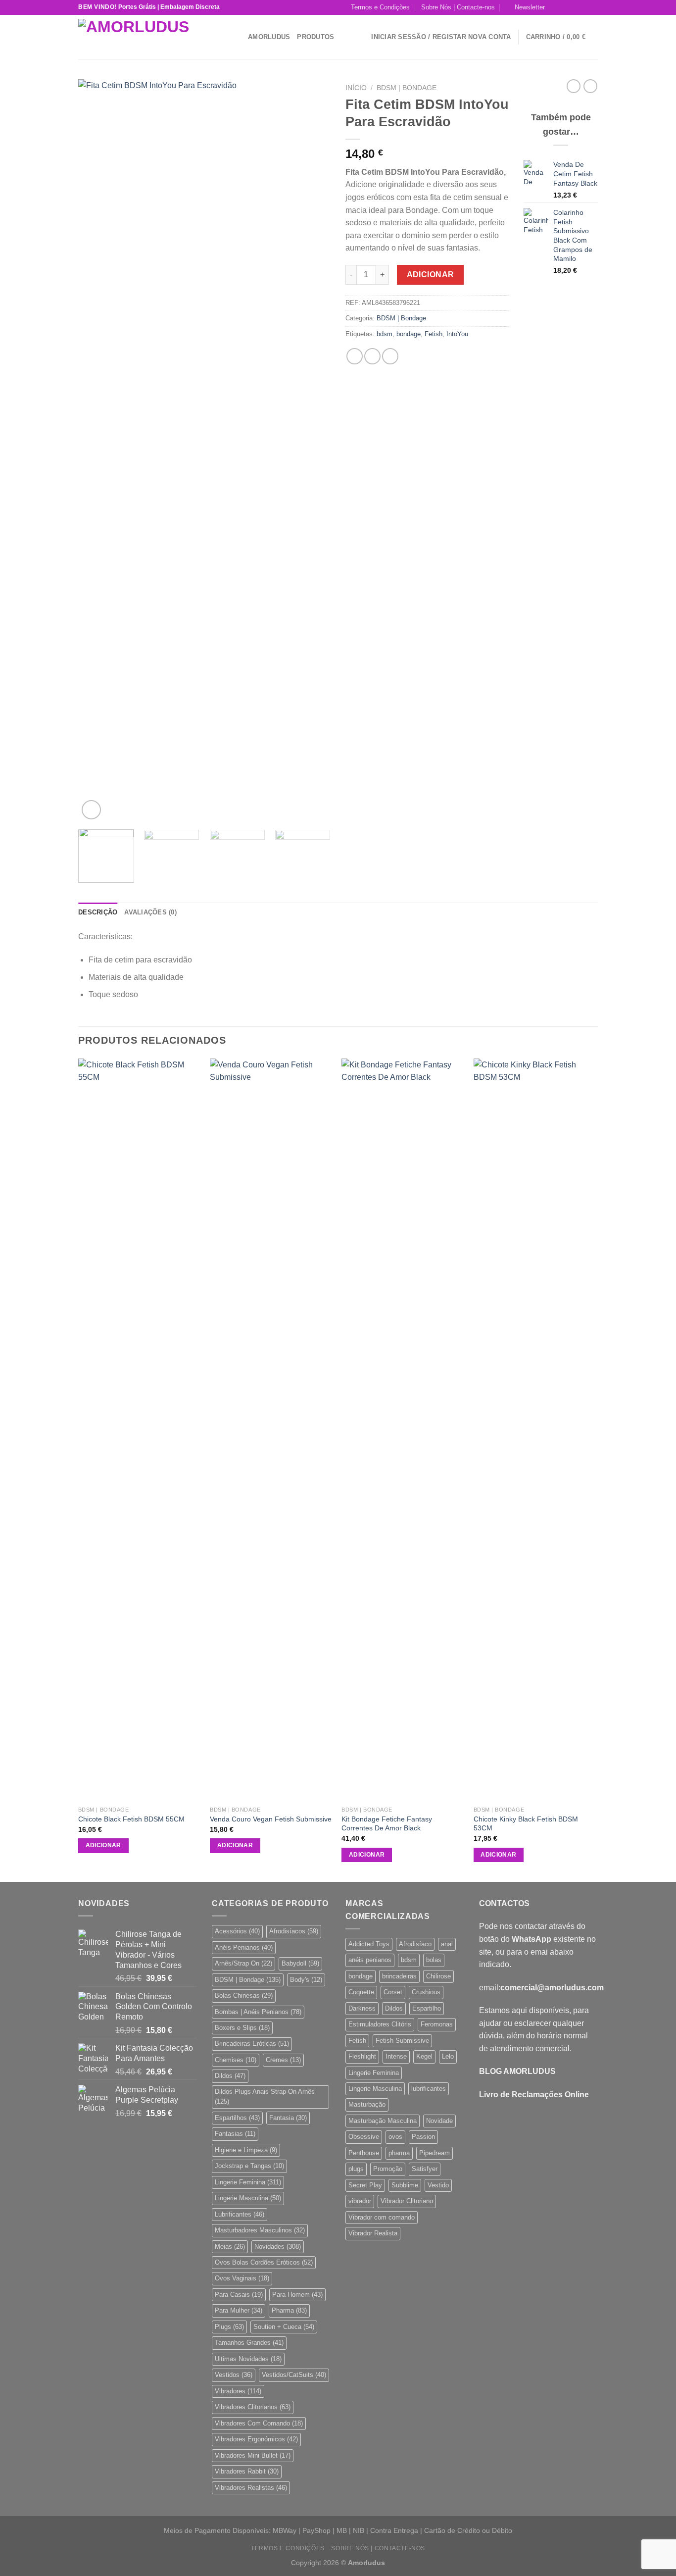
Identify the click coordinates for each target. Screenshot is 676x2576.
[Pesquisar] (237, 37)
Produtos (315, 37)
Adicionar (431, 275)
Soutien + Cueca (284, 2327)
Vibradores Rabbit (247, 2471)
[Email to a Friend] (390, 356)
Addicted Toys (369, 1944)
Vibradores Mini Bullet (253, 2455)
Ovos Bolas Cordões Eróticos (264, 2262)
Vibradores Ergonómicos (256, 2439)
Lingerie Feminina (248, 2182)
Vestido (438, 2185)
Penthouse (364, 2153)
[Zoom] (91, 810)
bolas (434, 1960)
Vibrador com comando (382, 2217)
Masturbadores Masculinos (260, 2230)
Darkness (362, 2008)
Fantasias (235, 2134)
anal (447, 1944)
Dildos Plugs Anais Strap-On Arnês (265, 2096)
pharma (399, 2153)
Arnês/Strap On (243, 1963)
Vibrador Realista (373, 2233)
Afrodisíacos (294, 1931)
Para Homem (297, 2295)
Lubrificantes (240, 2214)
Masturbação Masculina (383, 2121)
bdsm (385, 334)
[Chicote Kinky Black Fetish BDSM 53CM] (535, 1430)
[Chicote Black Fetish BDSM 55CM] (139, 1430)
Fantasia (288, 2118)
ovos (395, 2137)
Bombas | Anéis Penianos (258, 2012)
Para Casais (239, 2295)
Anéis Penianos (244, 1947)
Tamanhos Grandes (249, 2343)
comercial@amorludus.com (552, 1988)
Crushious (426, 1992)
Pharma (289, 2310)
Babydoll (300, 1963)
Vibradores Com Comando (259, 2423)
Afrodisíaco (415, 1944)
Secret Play (365, 2185)
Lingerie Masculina (248, 2198)
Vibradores (238, 2391)
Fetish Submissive (402, 2041)
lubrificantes (429, 2089)
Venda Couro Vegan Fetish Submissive (271, 1819)
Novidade (439, 2121)
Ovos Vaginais (242, 2278)
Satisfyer (425, 2169)
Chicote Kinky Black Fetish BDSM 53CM (526, 1824)
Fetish (434, 334)
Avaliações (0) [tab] (150, 912)
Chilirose (438, 1976)
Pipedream (435, 2153)
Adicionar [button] (103, 1845)
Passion (423, 2137)
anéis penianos (370, 1960)
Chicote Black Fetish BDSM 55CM (131, 1819)
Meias (230, 2247)
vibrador (360, 2201)
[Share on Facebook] (355, 356)
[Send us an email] (583, 7)
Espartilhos (237, 2118)
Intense (396, 2056)
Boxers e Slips (242, 2028)
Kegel (424, 2056)
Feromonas (437, 2024)
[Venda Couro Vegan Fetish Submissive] (271, 1430)
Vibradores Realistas (251, 2488)
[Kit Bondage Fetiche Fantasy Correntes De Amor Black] (403, 1430)
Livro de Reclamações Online (534, 2095)
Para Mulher (239, 2310)
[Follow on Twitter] (574, 7)
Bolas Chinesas (244, 1995)
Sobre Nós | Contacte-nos (458, 7)
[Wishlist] (360, 37)
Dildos (230, 2076)
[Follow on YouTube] (593, 7)
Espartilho (427, 2008)
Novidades (278, 2247)
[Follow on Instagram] (565, 7)
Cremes (283, 2060)
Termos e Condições (380, 7)
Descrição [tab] (98, 912)
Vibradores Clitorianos (253, 2407)
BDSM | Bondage (407, 88)
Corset (393, 1992)
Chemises (236, 2060)
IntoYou (457, 334)
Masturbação (367, 2104)
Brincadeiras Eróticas (252, 2044)
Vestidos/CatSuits (294, 2375)
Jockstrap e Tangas (249, 2166)
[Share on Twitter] (372, 356)
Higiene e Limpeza (246, 2150)
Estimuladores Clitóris (380, 2024)
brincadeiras (399, 1976)
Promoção (388, 2169)
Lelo (448, 2056)
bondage (409, 334)
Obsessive (364, 2137)
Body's (306, 1980)
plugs (356, 2169)
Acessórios (237, 1931)
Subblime (405, 2185)
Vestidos (234, 2375)
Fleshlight (362, 2056)
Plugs (229, 2327)
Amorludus (269, 37)
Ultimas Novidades (248, 2359)
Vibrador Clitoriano (407, 2201)
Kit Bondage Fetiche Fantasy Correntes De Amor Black (387, 1824)
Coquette (361, 1992)
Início (356, 88)
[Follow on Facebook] (555, 7)
